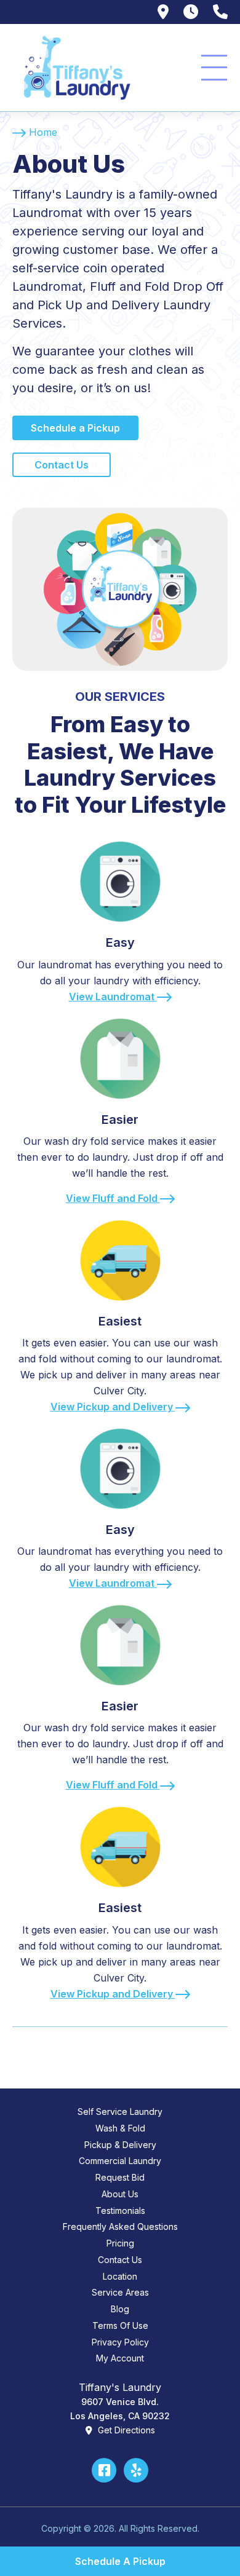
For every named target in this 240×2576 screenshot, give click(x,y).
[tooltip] (163, 12)
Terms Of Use (120, 2325)
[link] (120, 916)
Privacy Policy (120, 2342)
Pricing (120, 2243)
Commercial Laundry (120, 2161)
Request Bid (120, 2177)
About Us (120, 2194)
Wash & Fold (120, 2128)
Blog (120, 2309)
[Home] (74, 68)
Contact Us (120, 2260)
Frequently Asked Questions (120, 2226)
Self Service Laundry (120, 2112)
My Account (120, 2358)
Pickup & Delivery (120, 2145)
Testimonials (120, 2211)
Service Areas (120, 2292)
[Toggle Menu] (214, 68)
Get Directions (125, 2430)
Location (120, 2276)
